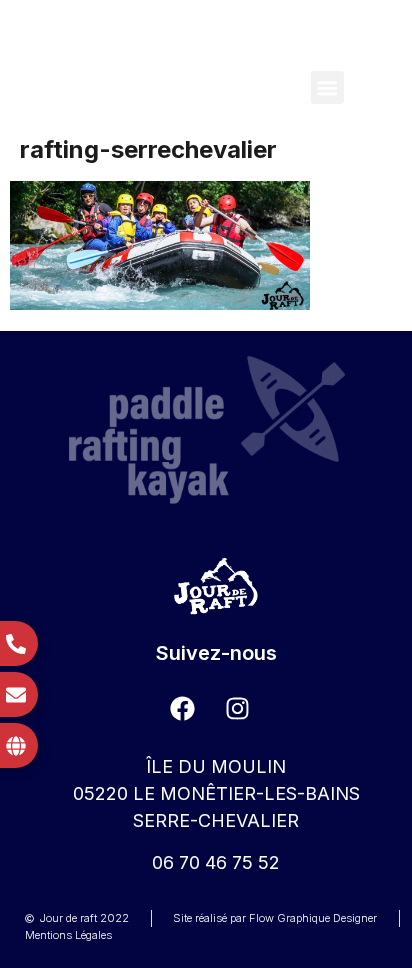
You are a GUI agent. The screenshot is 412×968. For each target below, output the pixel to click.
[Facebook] (183, 708)
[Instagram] (238, 708)
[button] (327, 87)
